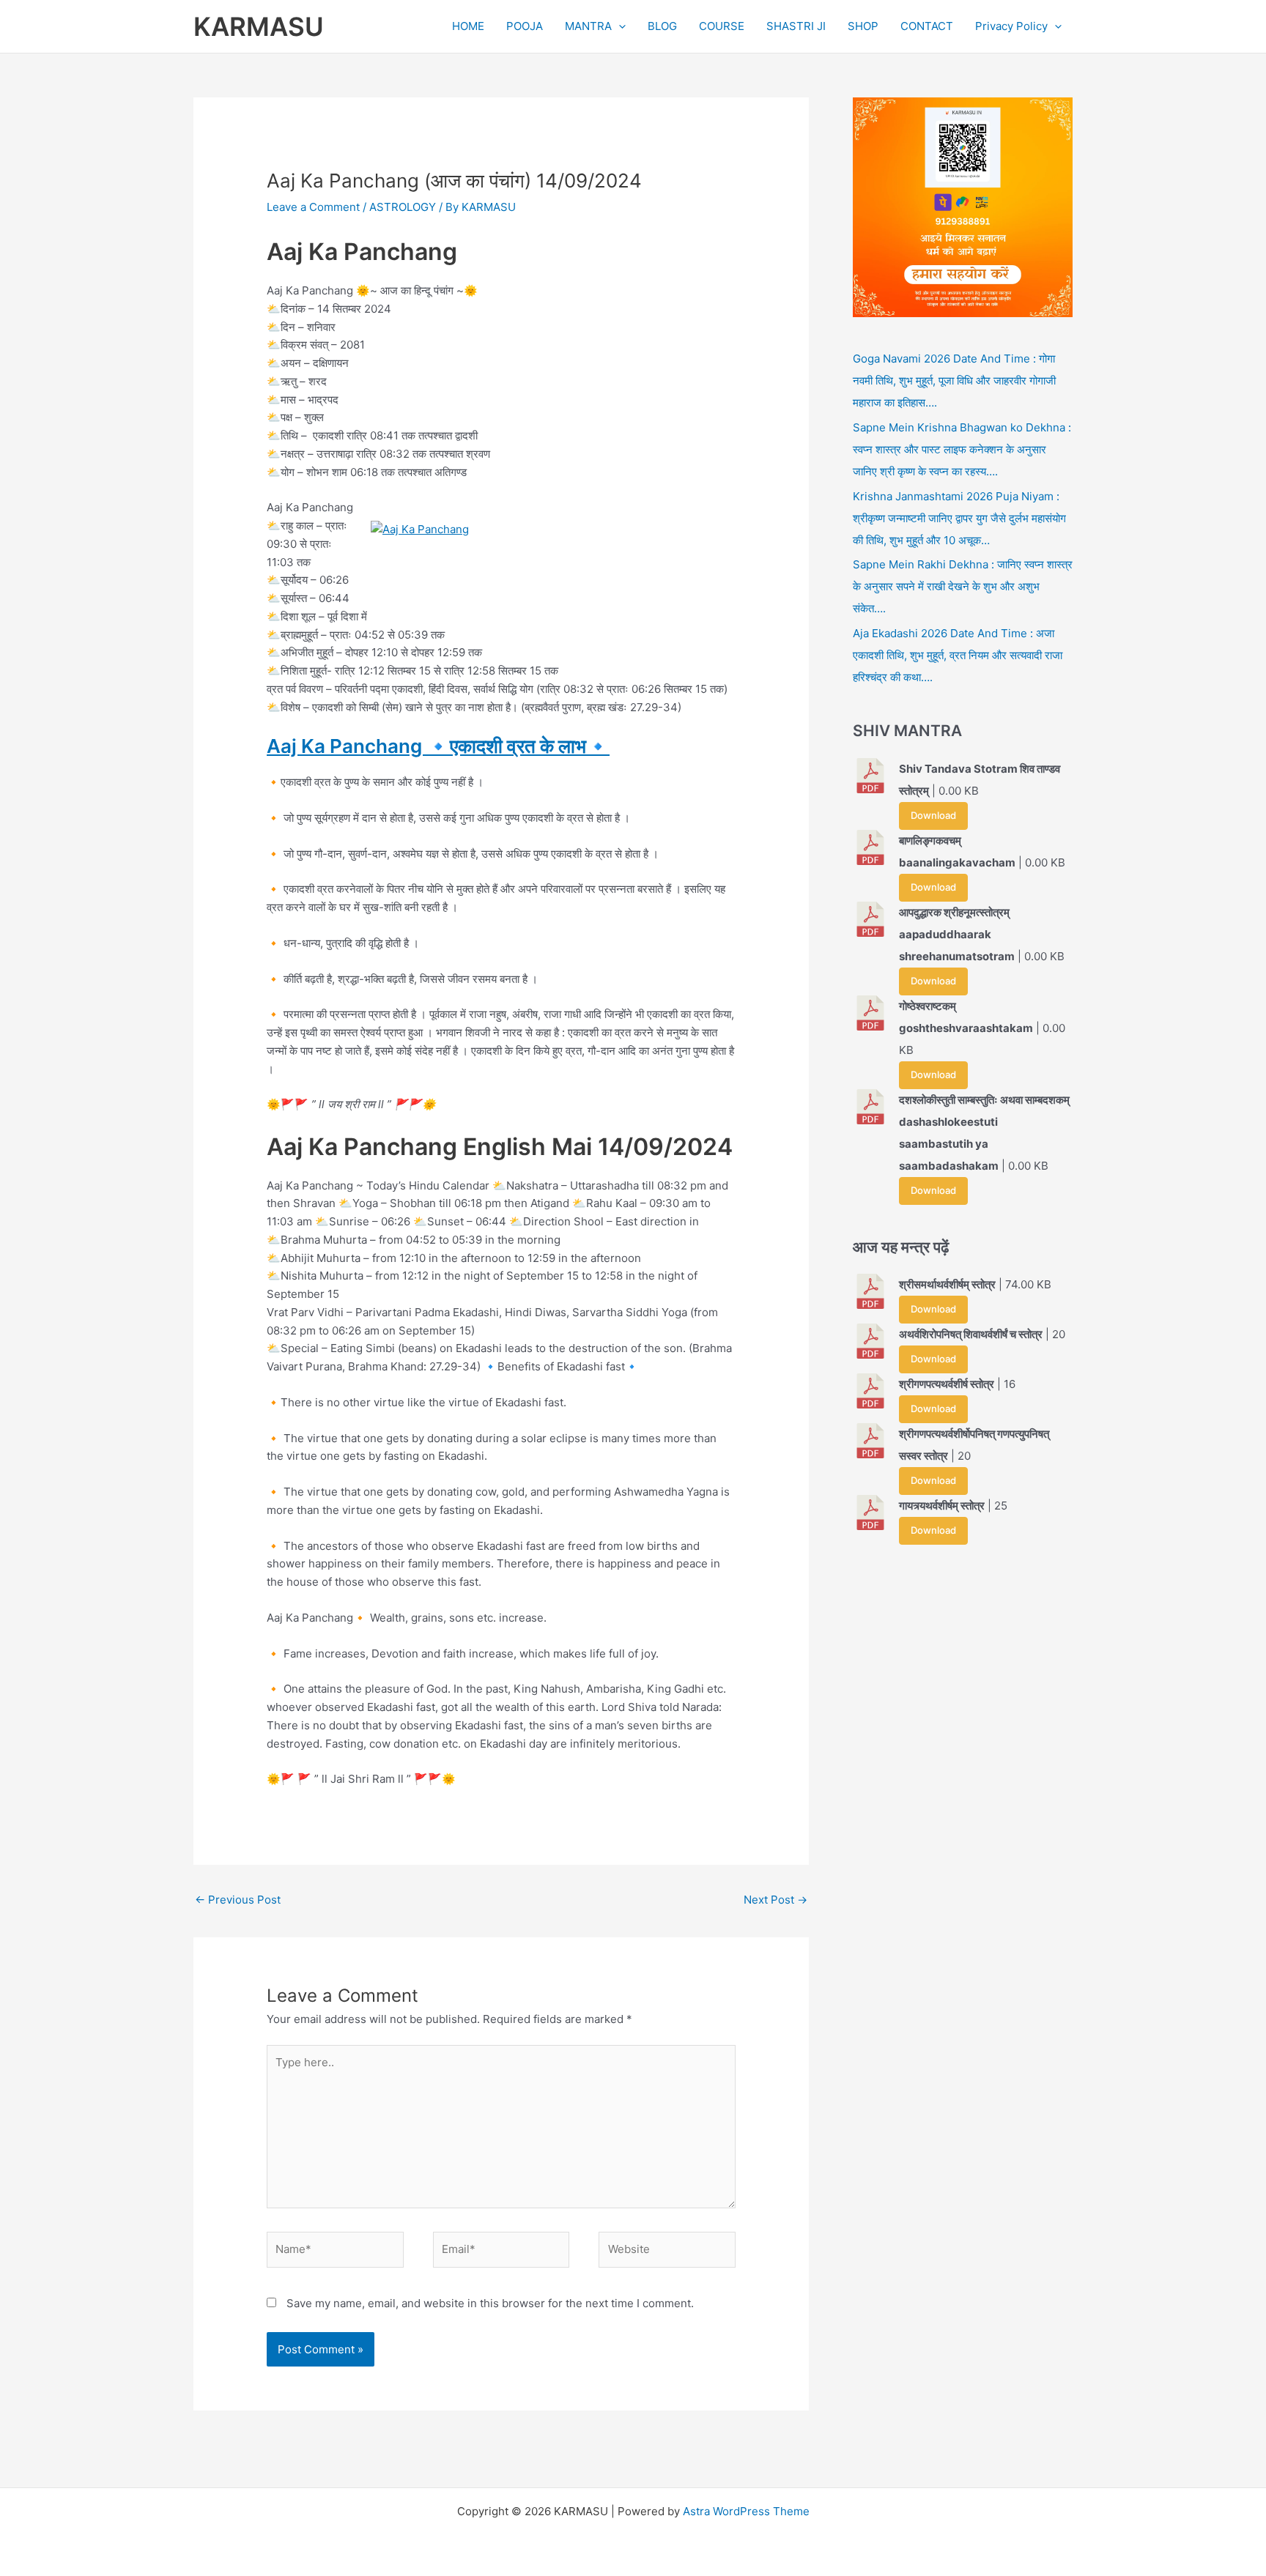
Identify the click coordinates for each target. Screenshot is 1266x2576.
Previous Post (238, 1900)
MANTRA (588, 26)
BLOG (662, 26)
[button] (619, 26)
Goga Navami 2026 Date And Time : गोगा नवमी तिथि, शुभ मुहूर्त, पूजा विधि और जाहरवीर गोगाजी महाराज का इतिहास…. (954, 381)
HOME (468, 26)
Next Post (775, 1900)
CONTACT (927, 26)
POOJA (525, 26)
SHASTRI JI (796, 26)
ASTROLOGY (403, 207)
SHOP (863, 26)
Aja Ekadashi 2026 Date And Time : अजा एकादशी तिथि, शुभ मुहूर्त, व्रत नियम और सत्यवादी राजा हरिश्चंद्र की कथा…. (958, 655)
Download (933, 815)
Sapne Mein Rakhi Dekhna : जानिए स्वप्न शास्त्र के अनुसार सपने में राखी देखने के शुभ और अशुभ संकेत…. (963, 586)
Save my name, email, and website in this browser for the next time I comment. (490, 2303)
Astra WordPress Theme (746, 2511)
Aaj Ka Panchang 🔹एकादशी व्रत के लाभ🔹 (438, 746)
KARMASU (259, 26)
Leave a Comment (313, 207)
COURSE (722, 26)
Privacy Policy (1011, 26)
